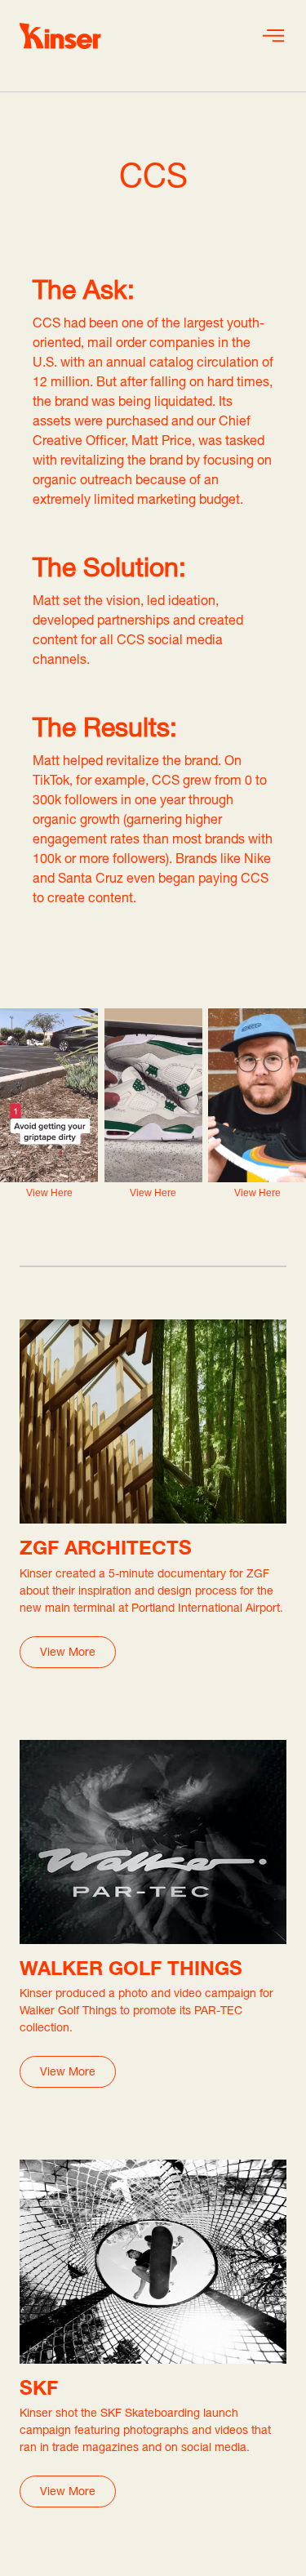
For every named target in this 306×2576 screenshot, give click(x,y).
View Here (49, 1193)
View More (68, 1652)
